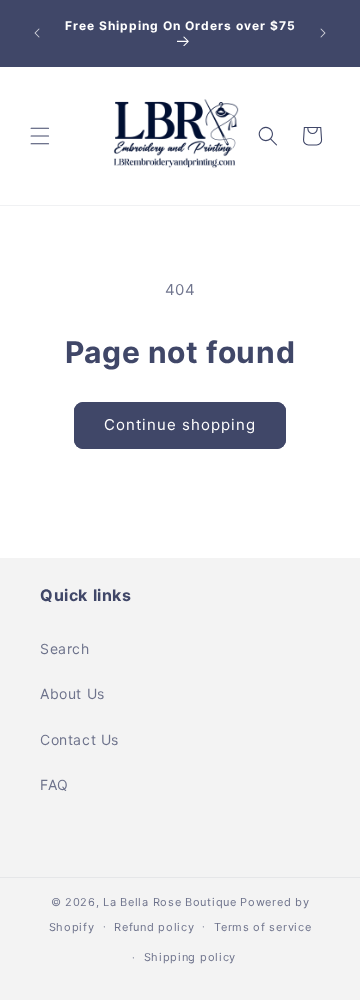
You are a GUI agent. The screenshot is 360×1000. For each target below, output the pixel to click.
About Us (72, 693)
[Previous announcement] (37, 33)
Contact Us (79, 739)
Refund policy (154, 927)
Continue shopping (180, 424)
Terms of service (262, 927)
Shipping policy (190, 957)
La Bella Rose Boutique (169, 902)
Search (65, 648)
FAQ (54, 784)
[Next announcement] (323, 33)
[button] (40, 136)
